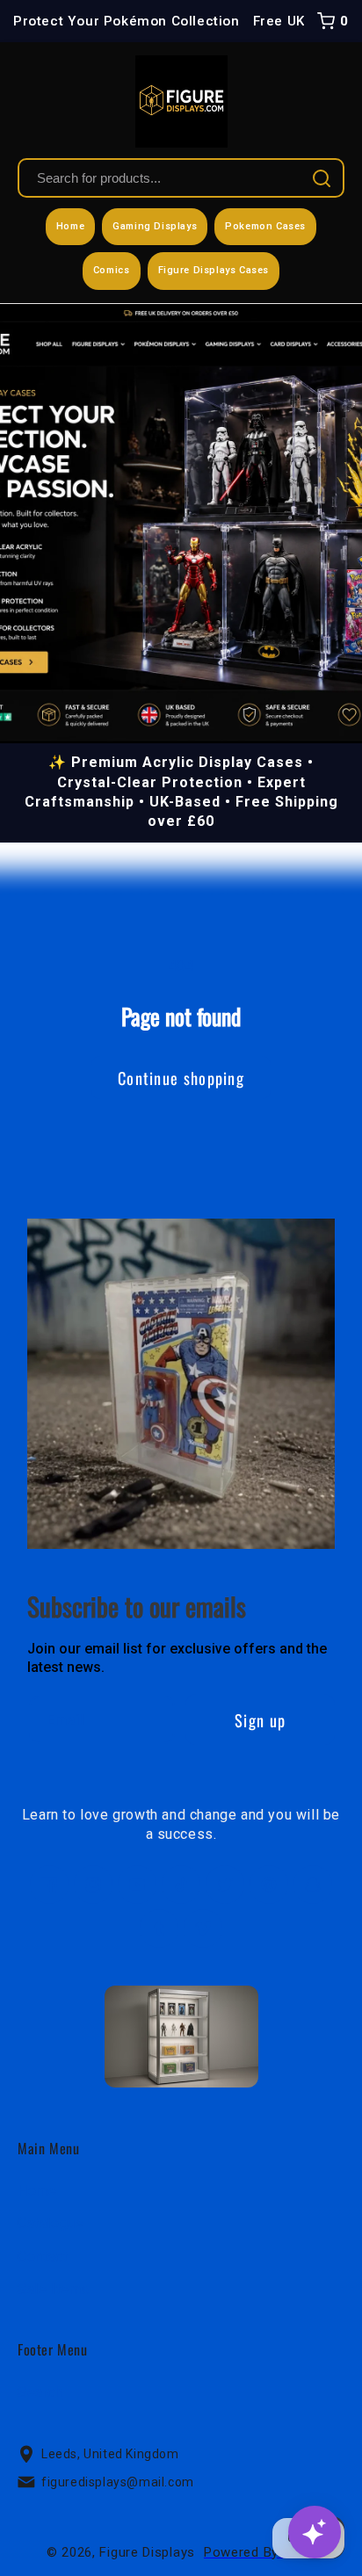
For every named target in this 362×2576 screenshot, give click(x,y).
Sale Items (54, 2289)
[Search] (322, 178)
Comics (112, 270)
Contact (43, 2257)
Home (70, 226)
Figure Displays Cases (214, 270)
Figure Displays (147, 2552)
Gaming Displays (155, 226)
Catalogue (51, 2223)
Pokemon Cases (265, 226)
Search (40, 2392)
